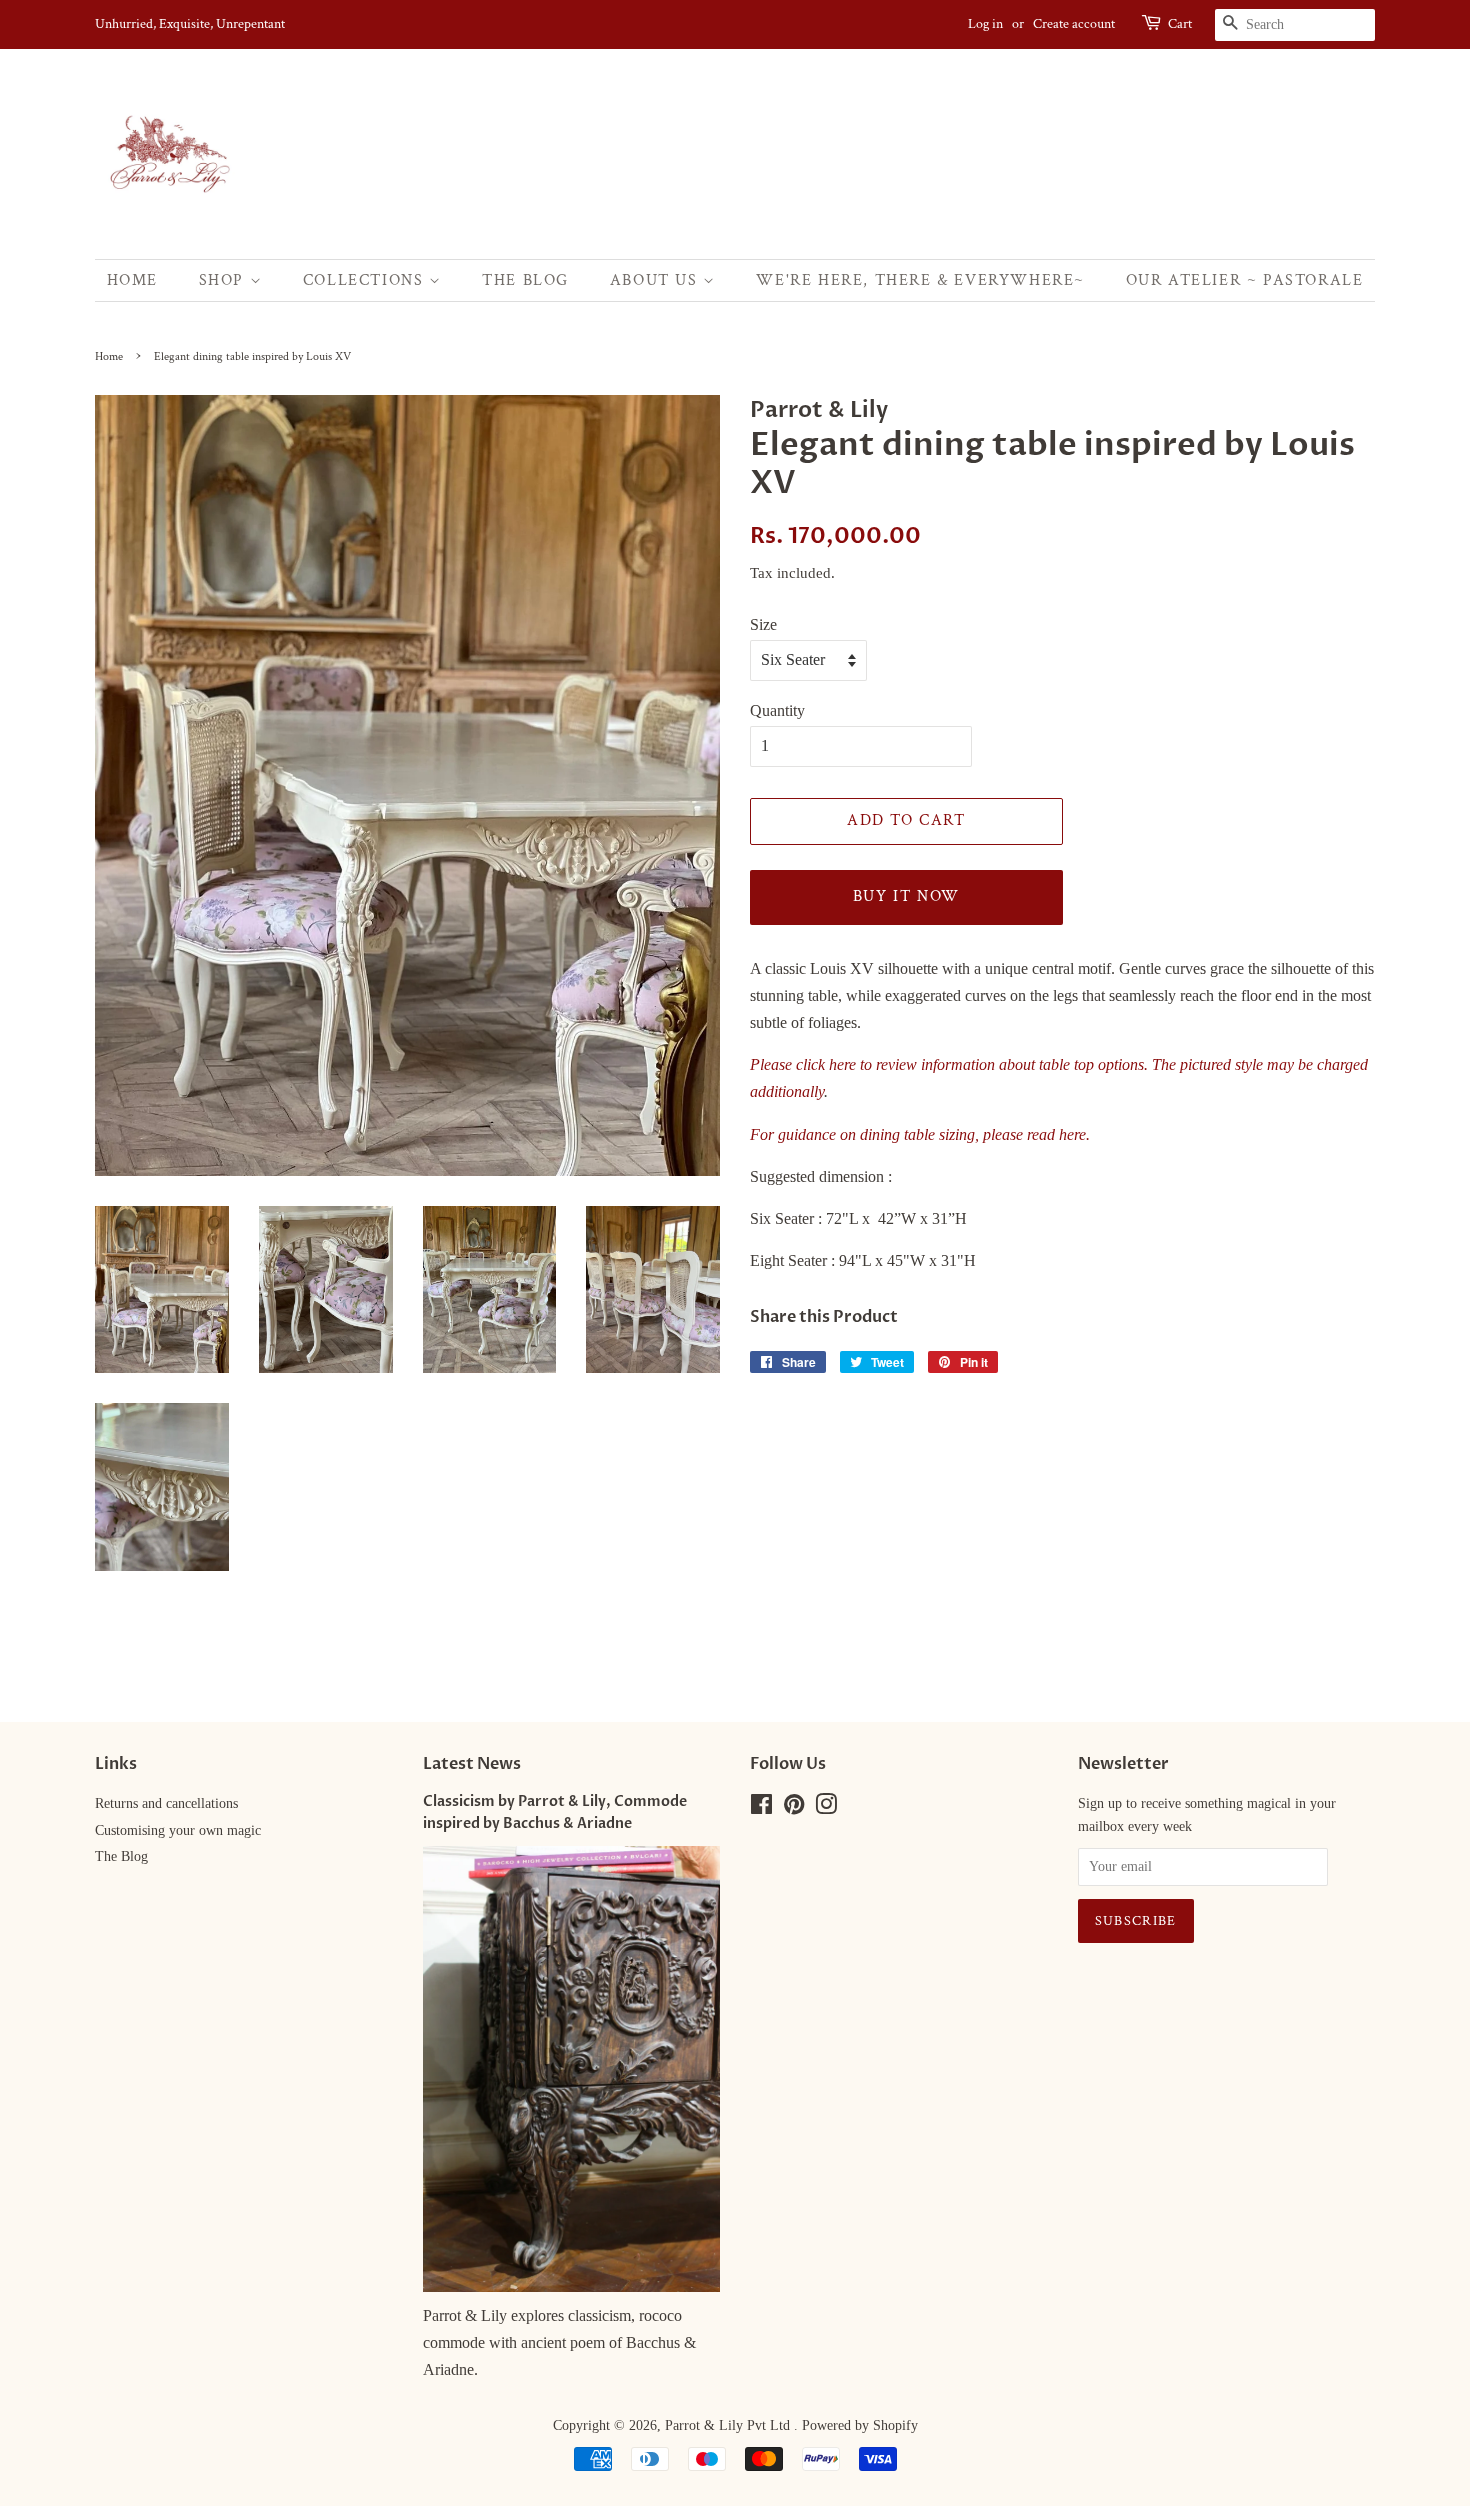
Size (763, 624)
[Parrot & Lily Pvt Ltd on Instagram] (826, 1808)
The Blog (525, 280)
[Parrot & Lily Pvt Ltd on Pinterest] (794, 1808)
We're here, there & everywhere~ (920, 280)
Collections (366, 280)
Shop (224, 280)
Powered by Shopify (860, 2425)
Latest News (472, 1764)
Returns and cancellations (166, 1803)
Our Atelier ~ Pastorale (1245, 280)
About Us (656, 280)
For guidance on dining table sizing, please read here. (920, 1134)
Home (132, 280)
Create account (1074, 24)
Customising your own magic (178, 1830)
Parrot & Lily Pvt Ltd (729, 2425)
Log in (985, 24)
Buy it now (906, 896)
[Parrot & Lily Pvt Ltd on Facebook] (761, 1808)
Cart (1180, 24)
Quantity (777, 710)
